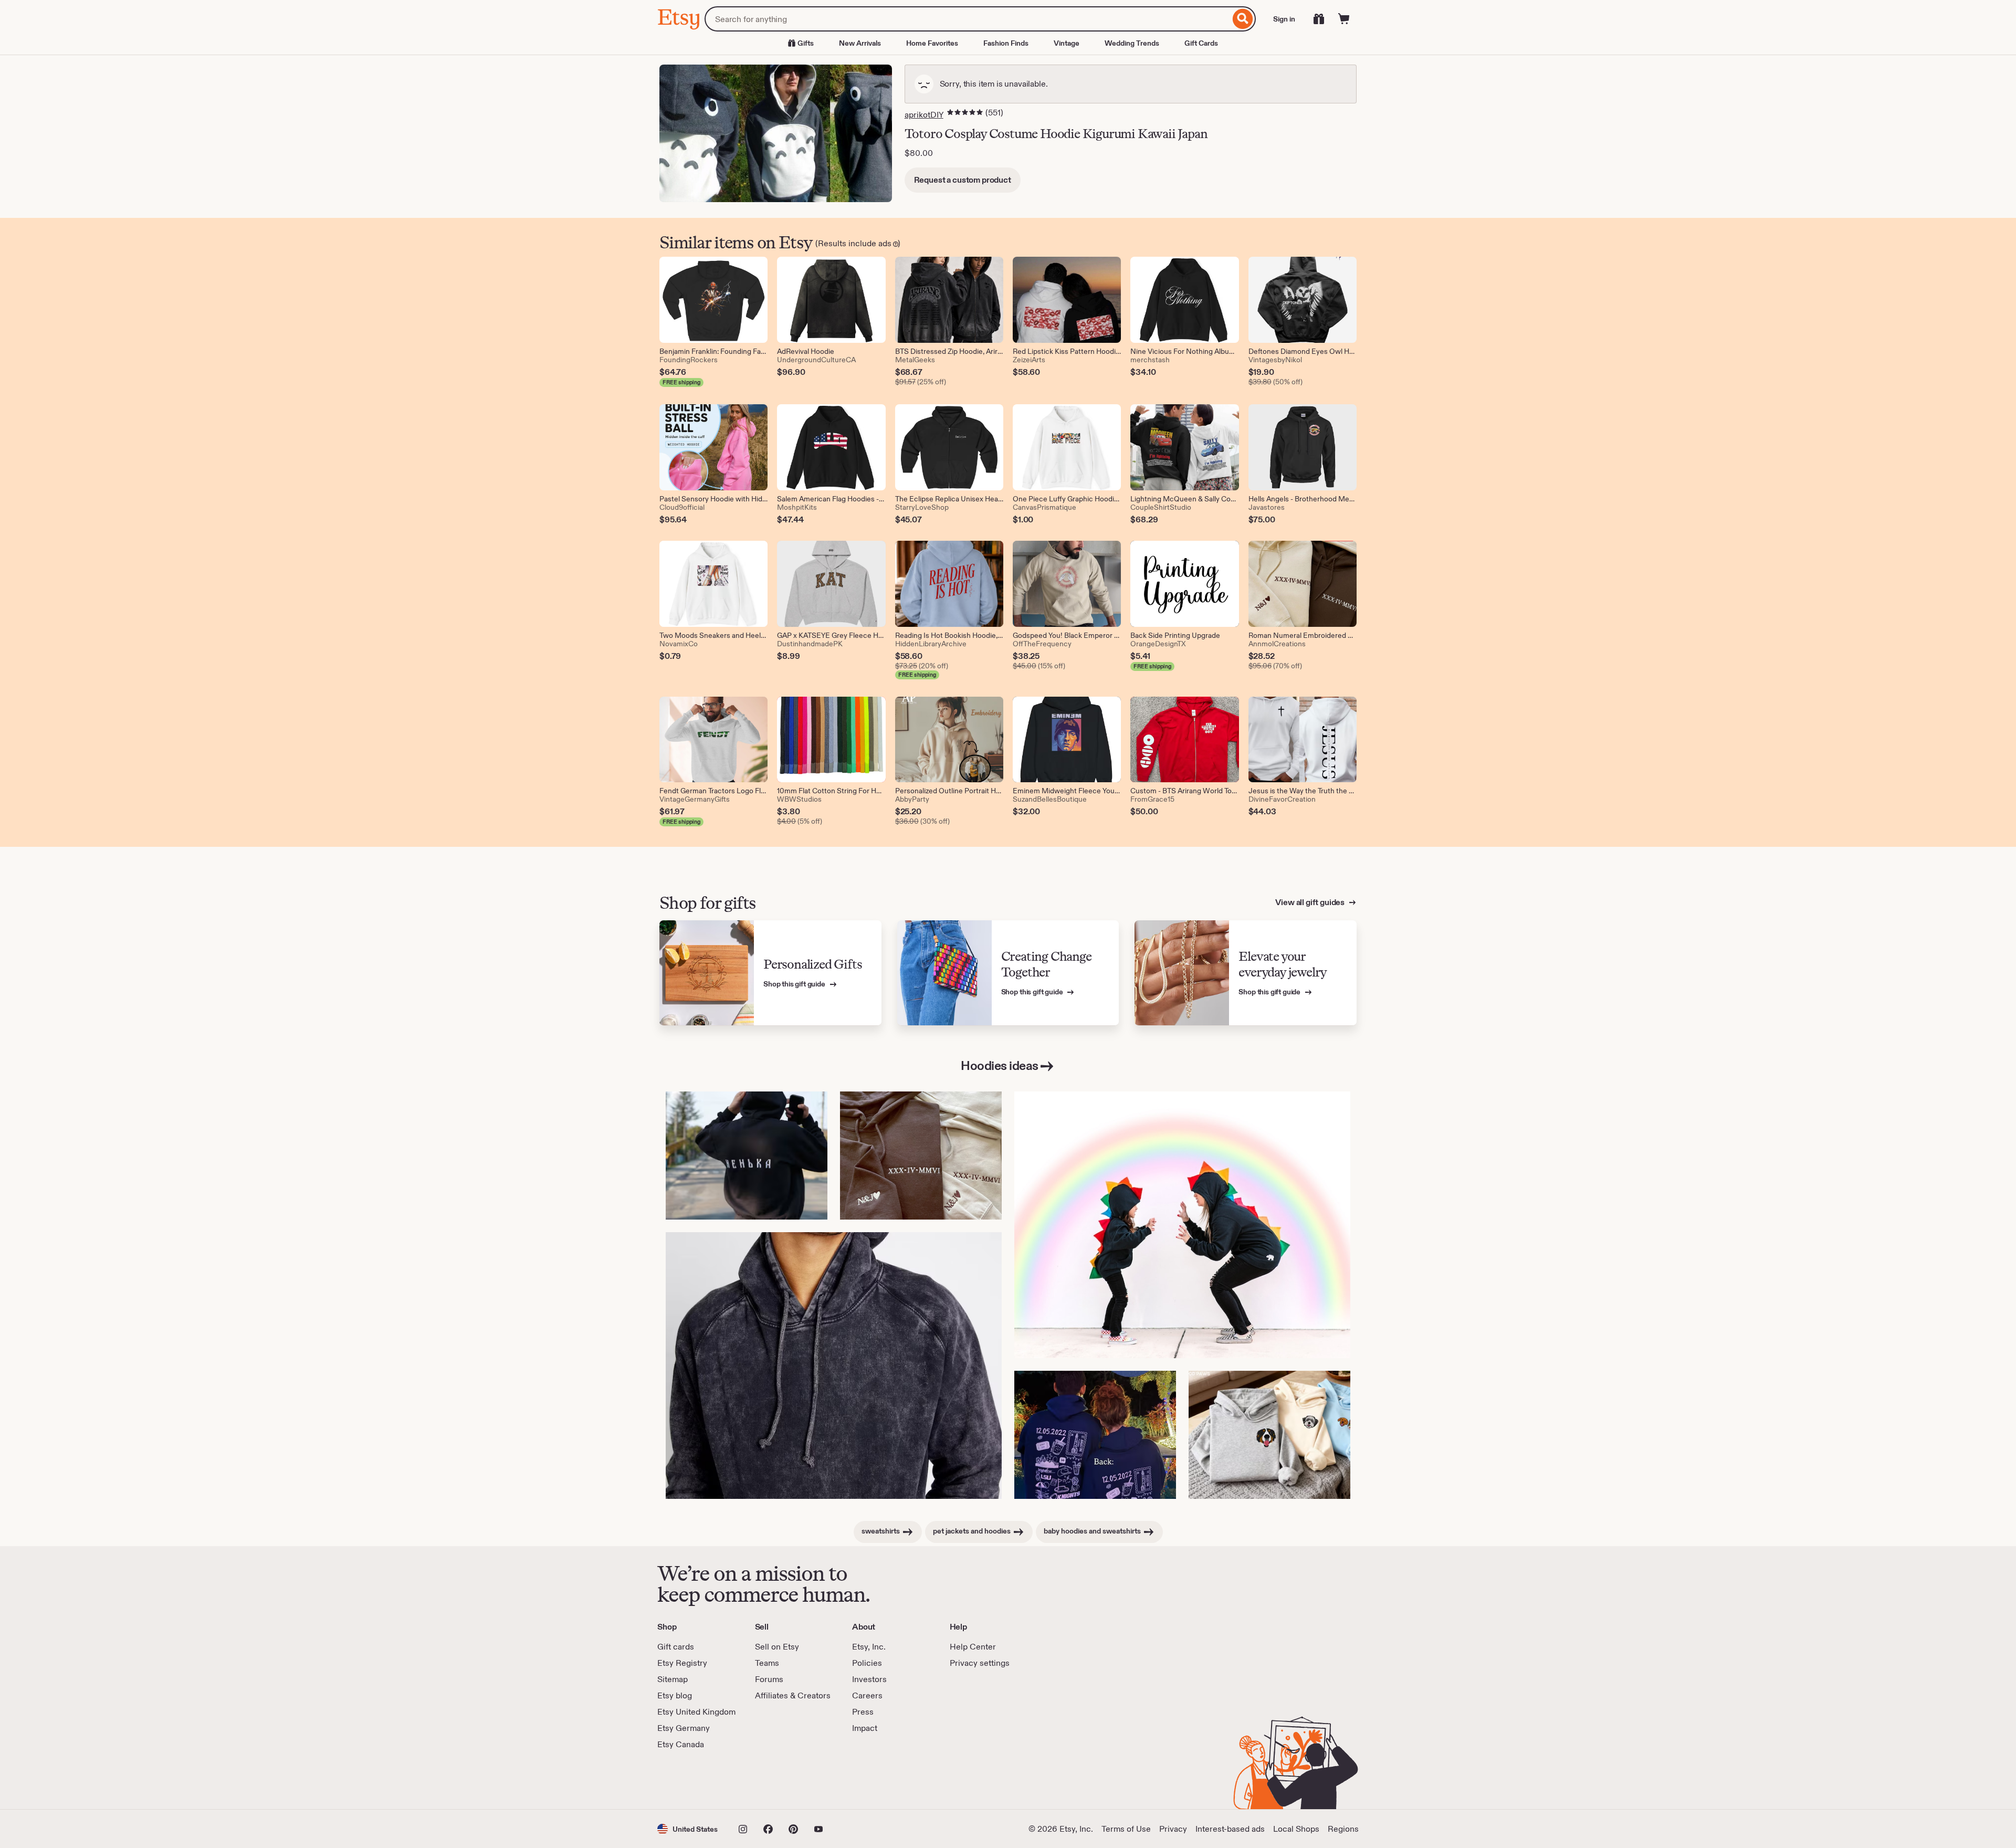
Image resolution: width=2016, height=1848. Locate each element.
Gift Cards (1201, 43)
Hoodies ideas (1000, 1065)
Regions (1343, 1829)
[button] (687, 1829)
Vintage (1067, 43)
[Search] (1243, 19)
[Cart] (1344, 19)
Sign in (1284, 19)
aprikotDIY (924, 115)
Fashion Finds (1006, 43)
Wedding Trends (1132, 43)
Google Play (772, 1780)
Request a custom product (963, 180)
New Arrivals (860, 43)
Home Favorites (932, 43)
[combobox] (967, 19)
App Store (693, 1780)
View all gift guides (1311, 902)
